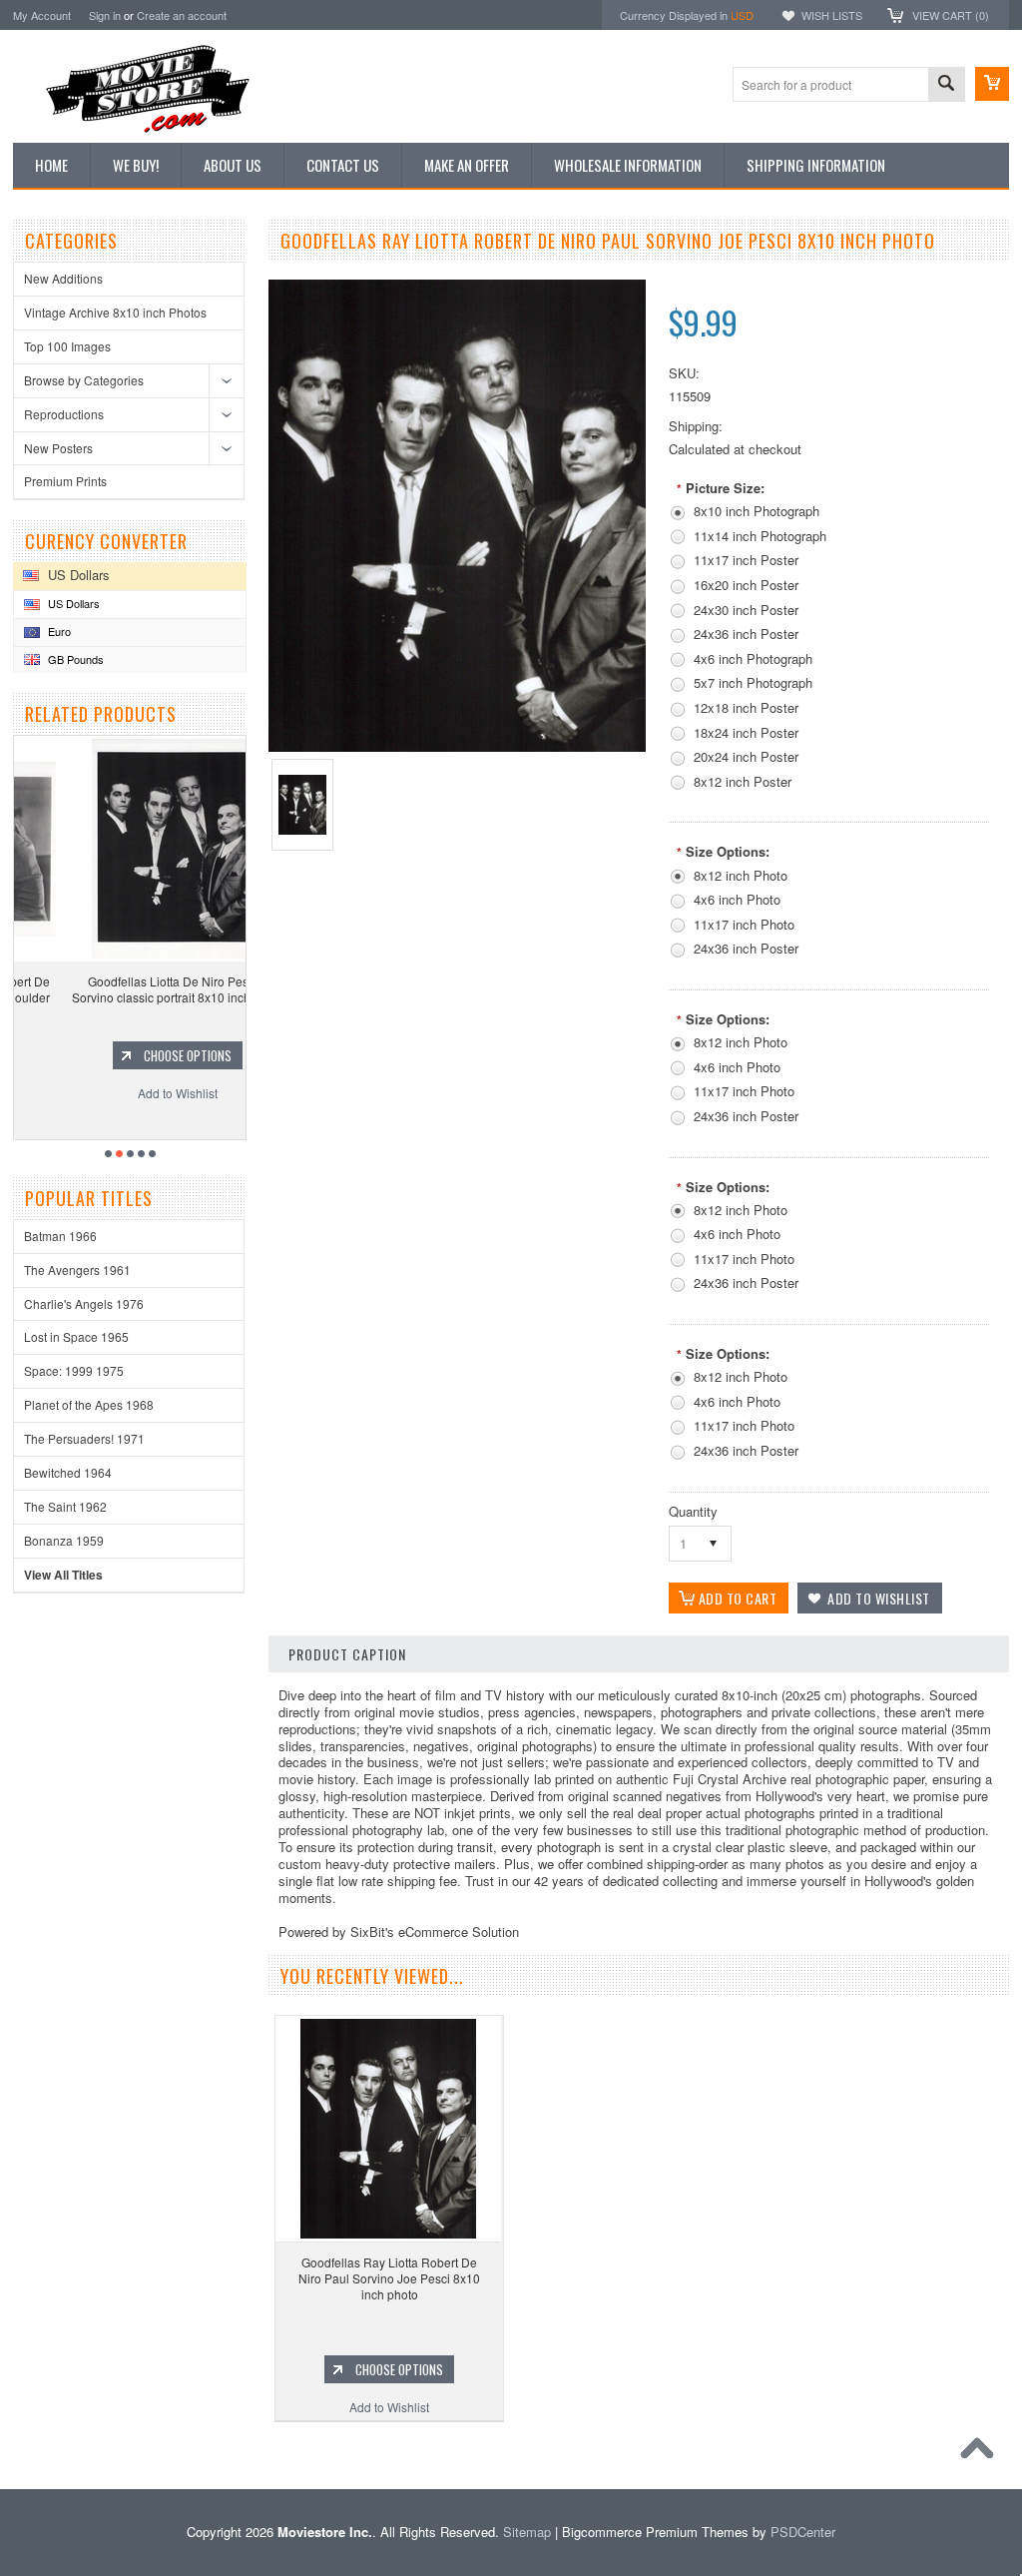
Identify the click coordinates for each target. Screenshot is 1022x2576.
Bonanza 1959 (64, 1540)
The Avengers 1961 (77, 1270)
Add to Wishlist (133, 1093)
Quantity (693, 1511)
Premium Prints (65, 481)
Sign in (105, 15)
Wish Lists (832, 15)
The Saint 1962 (65, 1506)
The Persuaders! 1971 (84, 1438)
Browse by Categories (84, 380)
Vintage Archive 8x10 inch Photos (115, 312)
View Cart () (951, 15)
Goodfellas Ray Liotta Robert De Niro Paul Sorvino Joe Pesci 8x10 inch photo (389, 2277)
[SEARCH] (946, 85)
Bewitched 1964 (68, 1472)
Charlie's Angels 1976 (84, 1303)
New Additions (63, 278)
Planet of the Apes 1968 (89, 1404)
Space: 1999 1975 (74, 1370)
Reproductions (64, 414)
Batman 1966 (60, 1236)
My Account (42, 15)
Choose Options (143, 1055)
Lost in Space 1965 (76, 1336)
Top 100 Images (67, 346)
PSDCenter (803, 2532)
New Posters (58, 448)
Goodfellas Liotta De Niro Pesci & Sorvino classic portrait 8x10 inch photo (133, 989)
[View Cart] (992, 84)
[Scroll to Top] (982, 2453)
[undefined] (457, 746)
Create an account (182, 15)
